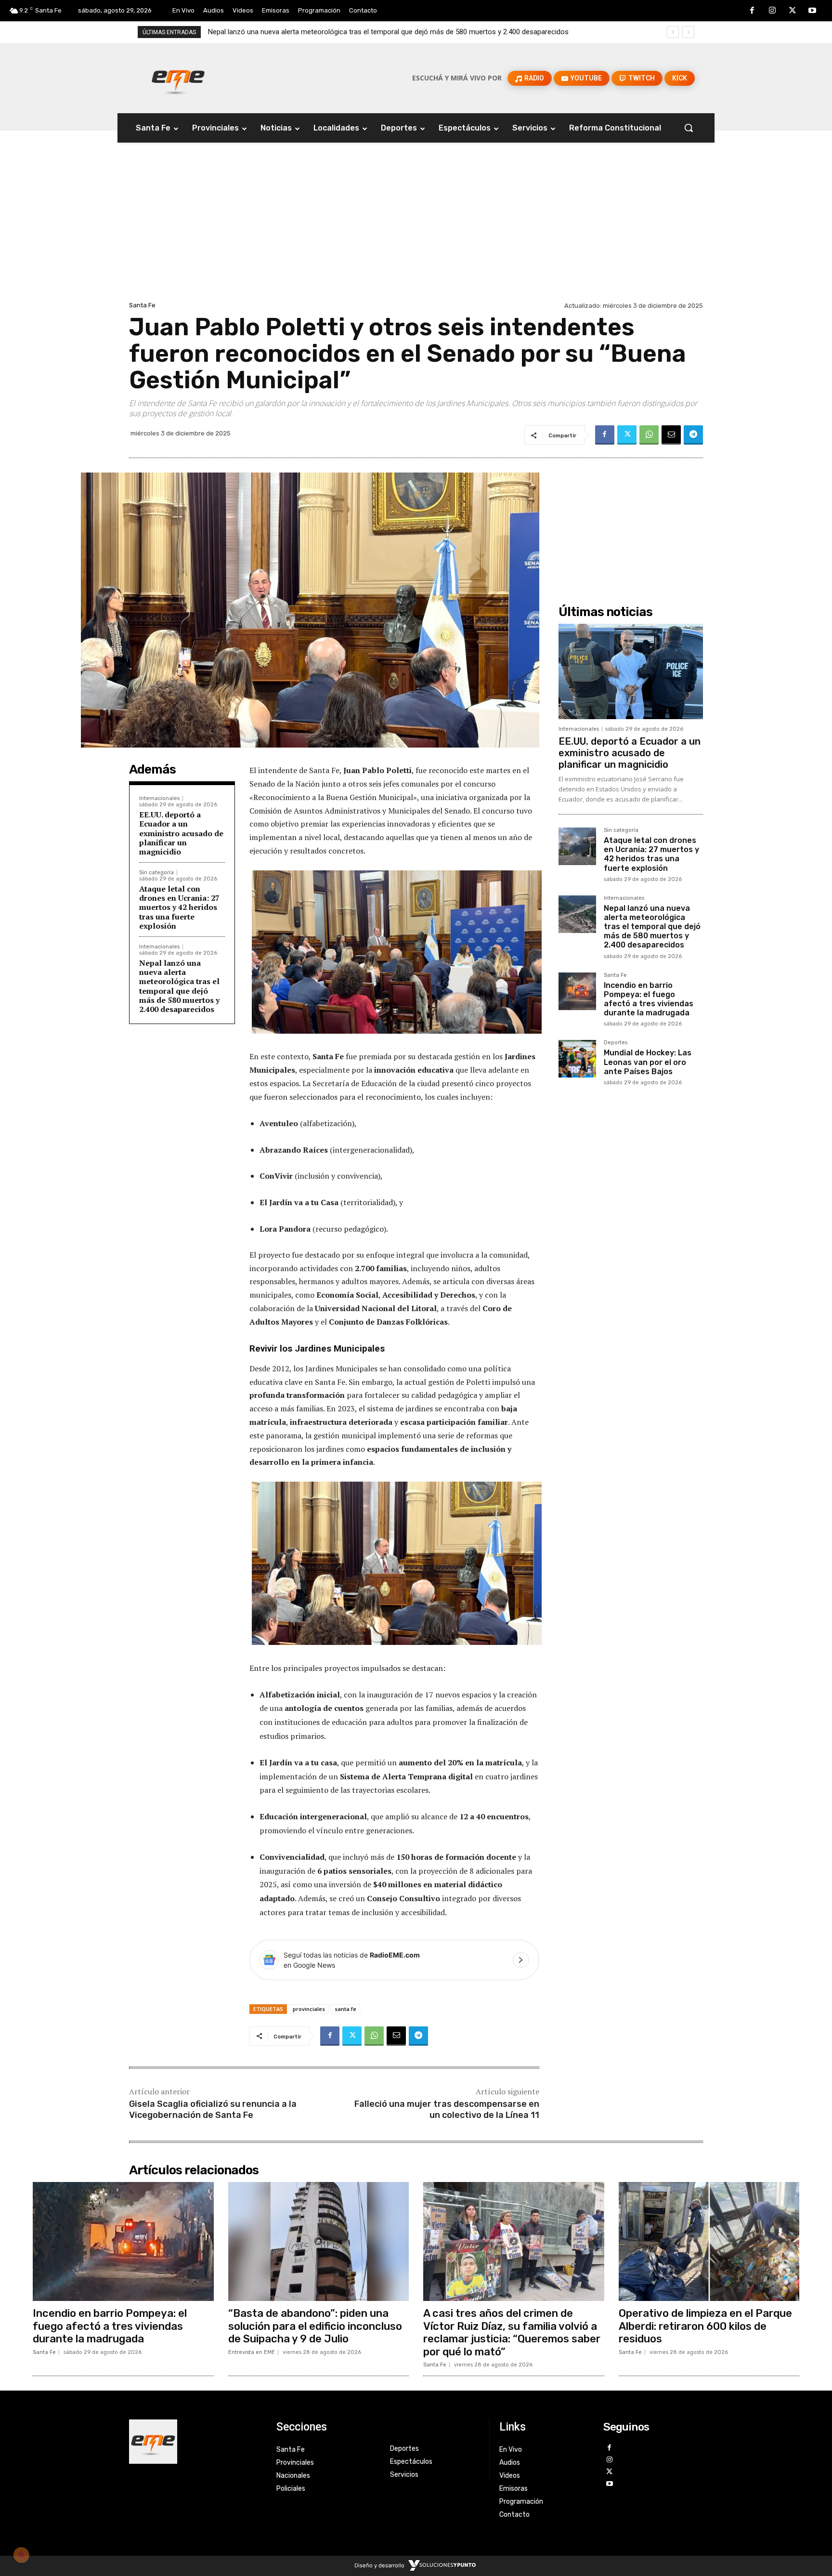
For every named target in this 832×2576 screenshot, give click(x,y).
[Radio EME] (178, 78)
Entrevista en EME (252, 2352)
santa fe (345, 2009)
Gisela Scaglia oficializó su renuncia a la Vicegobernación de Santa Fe (213, 2109)
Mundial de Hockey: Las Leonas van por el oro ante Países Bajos (648, 1062)
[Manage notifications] (21, 2555)
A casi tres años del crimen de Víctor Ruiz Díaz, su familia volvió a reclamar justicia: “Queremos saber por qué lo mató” (512, 2332)
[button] (689, 128)
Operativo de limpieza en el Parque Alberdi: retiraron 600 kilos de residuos (705, 2326)
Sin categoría (156, 873)
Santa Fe (142, 305)
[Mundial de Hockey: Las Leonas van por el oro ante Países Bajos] (577, 1059)
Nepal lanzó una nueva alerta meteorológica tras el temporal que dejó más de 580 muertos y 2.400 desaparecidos (179, 986)
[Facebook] (753, 11)
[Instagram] (772, 11)
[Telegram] (693, 435)
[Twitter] (793, 11)
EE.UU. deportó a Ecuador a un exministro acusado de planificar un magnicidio (181, 833)
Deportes (616, 1043)
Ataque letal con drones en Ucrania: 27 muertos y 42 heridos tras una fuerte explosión (179, 907)
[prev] (673, 32)
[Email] (671, 435)
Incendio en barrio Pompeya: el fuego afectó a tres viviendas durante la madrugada (339, 32)
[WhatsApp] (649, 435)
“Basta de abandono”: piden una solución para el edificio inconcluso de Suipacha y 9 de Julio (315, 2326)
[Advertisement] (416, 227)
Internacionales (159, 798)
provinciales (309, 2009)
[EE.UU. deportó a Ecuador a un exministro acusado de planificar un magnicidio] (631, 671)
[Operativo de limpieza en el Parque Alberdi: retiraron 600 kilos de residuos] (709, 2242)
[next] (688, 32)
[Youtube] (812, 11)
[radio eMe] (195, 2442)
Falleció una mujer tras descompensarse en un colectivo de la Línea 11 (447, 2109)
